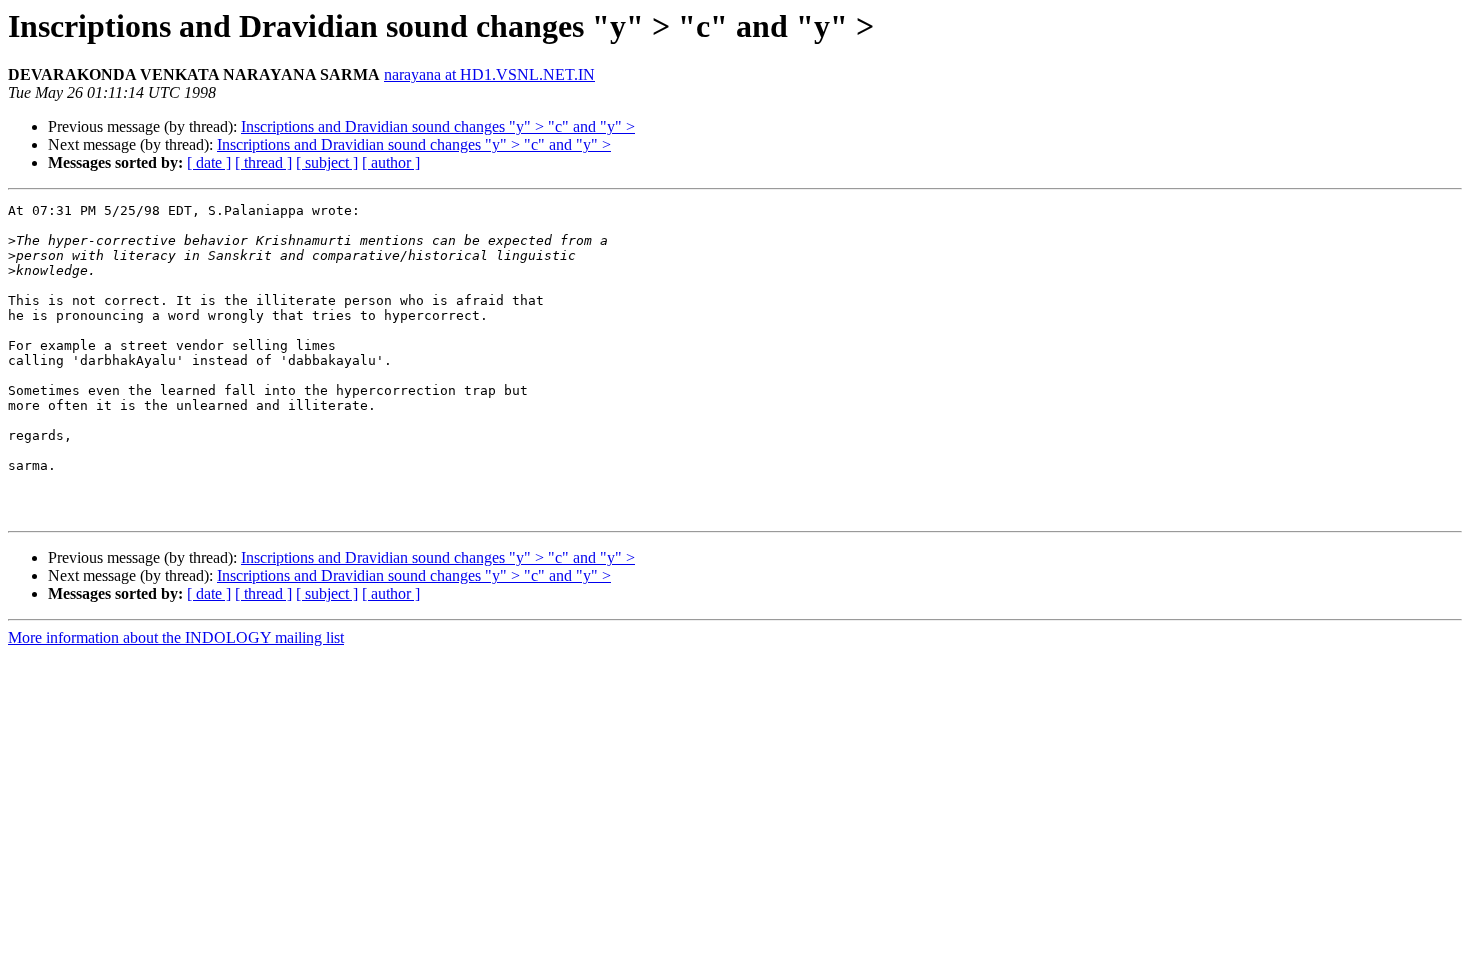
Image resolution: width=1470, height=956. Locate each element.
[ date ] (209, 162)
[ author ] (391, 162)
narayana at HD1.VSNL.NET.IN (489, 74)
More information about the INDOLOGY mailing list (176, 637)
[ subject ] (327, 162)
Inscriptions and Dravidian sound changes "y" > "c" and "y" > (438, 126)
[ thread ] (263, 162)
